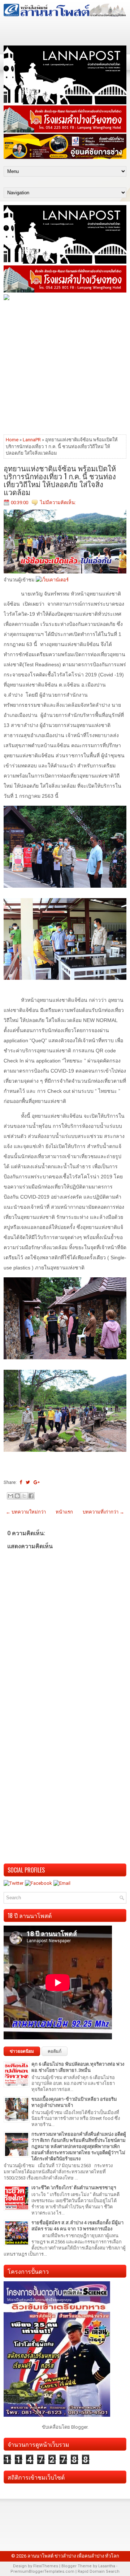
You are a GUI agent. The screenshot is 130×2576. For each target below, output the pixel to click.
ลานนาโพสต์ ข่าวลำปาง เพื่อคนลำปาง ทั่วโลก (73, 2556)
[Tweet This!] (28, 1482)
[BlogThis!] (17, 1496)
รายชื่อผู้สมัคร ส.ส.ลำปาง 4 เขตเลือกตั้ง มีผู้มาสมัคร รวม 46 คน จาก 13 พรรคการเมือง (77, 2226)
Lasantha (107, 2566)
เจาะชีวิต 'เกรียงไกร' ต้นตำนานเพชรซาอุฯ (74, 2188)
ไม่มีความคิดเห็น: (58, 503)
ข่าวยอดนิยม (22, 2051)
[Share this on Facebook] (21, 1482)
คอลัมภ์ (55, 2051)
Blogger (79, 2427)
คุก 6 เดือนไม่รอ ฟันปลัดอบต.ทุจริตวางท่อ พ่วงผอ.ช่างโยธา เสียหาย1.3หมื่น (78, 2067)
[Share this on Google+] (37, 1482)
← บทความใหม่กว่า (26, 1512)
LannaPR (32, 440)
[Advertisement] (65, 367)
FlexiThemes (46, 2566)
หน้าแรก (64, 1512)
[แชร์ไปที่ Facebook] (31, 1496)
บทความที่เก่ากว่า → (103, 1512)
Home (12, 440)
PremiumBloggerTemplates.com (42, 2571)
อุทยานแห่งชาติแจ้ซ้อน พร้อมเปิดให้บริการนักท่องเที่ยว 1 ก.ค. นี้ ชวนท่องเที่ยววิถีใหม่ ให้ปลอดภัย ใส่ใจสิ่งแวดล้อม (60, 480)
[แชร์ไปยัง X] (24, 1496)
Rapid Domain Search (99, 2571)
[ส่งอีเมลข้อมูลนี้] (10, 1496)
